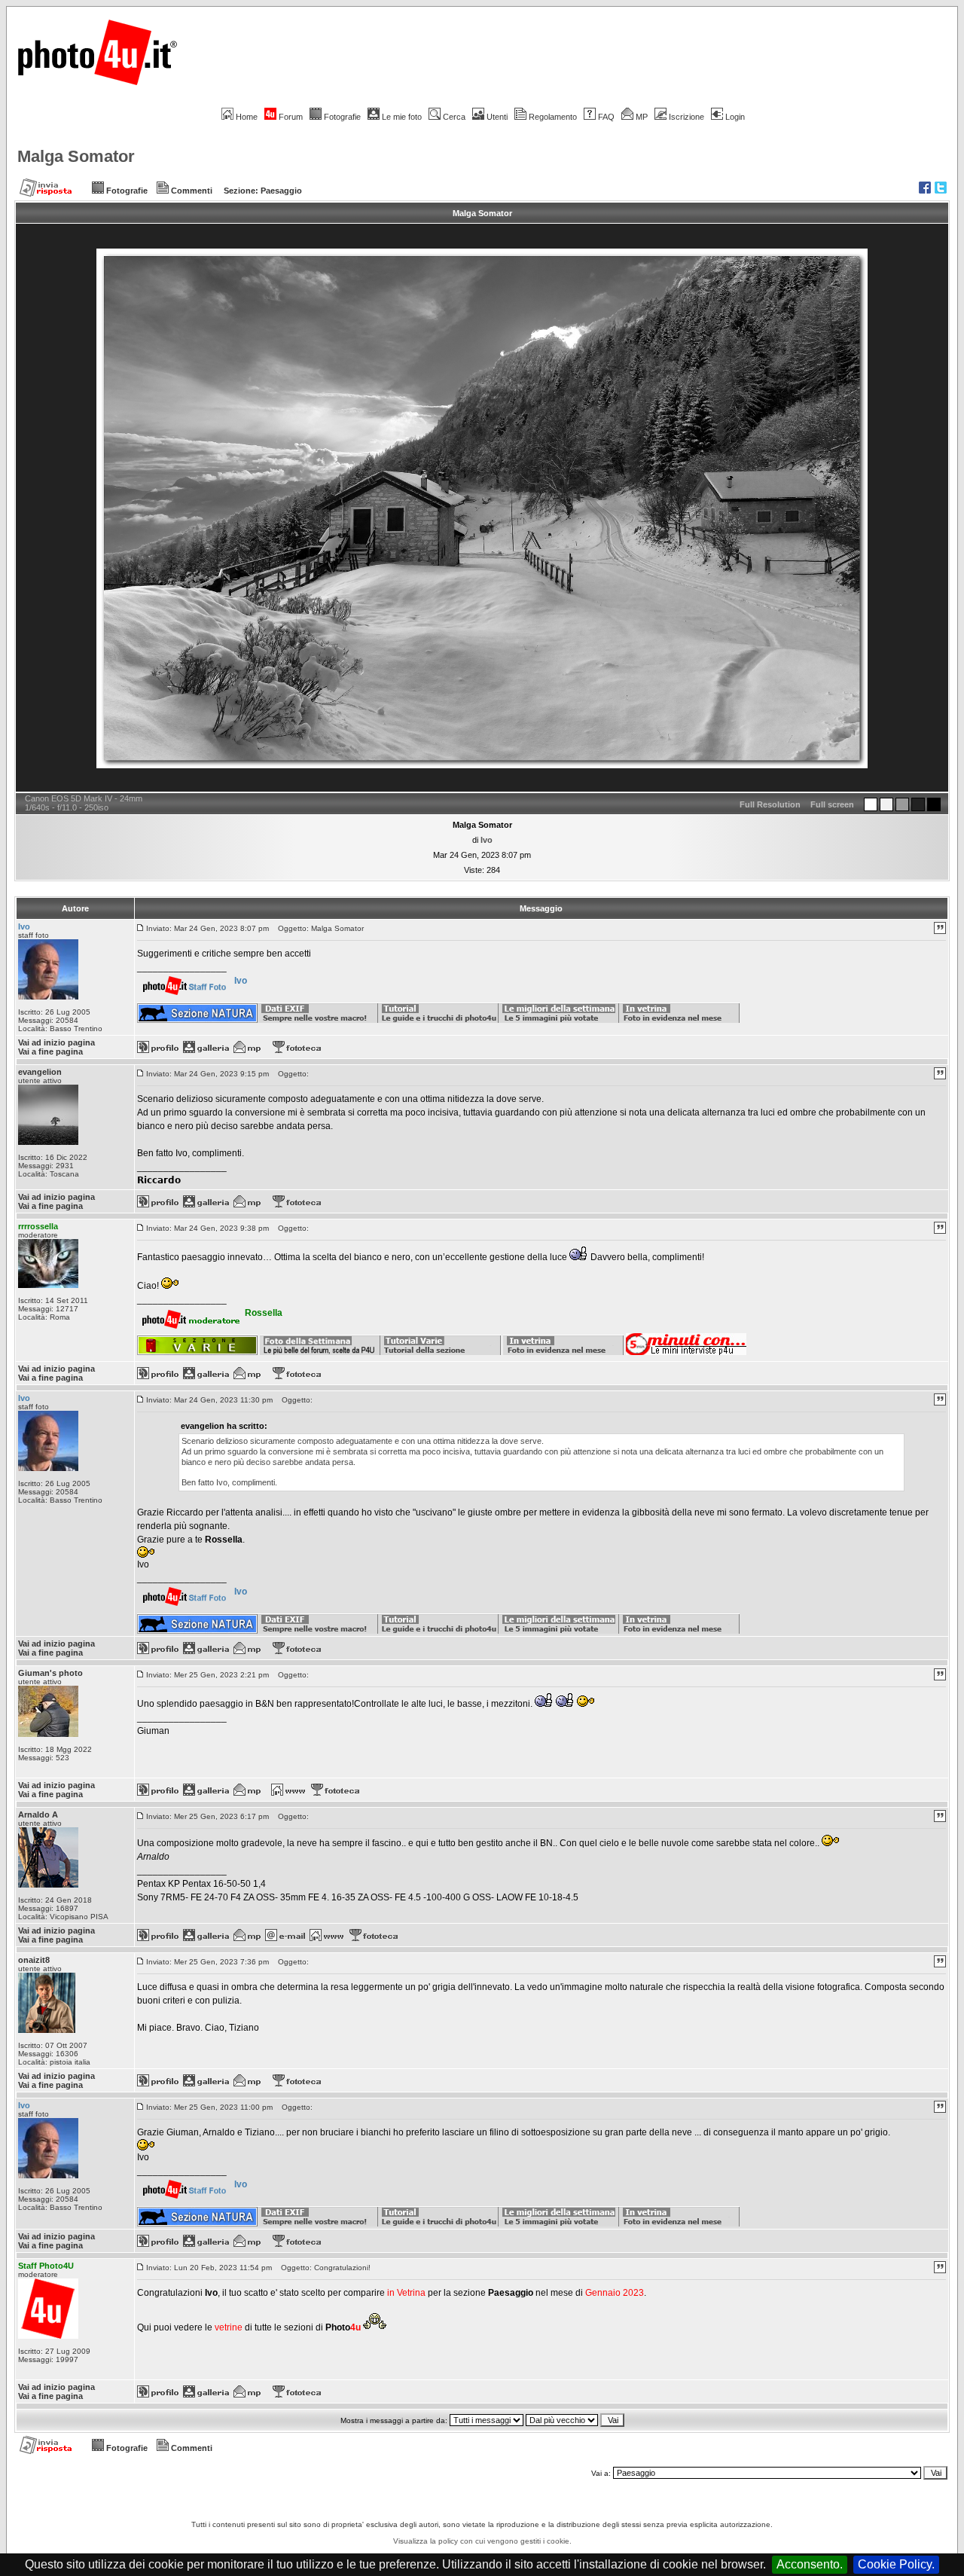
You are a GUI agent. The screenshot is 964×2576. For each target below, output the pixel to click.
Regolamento (553, 117)
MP (642, 117)
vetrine (229, 2327)
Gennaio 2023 (615, 2293)
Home (247, 117)
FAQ (606, 117)
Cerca (454, 117)
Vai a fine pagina (50, 1051)
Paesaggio (281, 191)
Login (735, 117)
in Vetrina (407, 2293)
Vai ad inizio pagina (56, 1042)
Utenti (497, 117)
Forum (291, 117)
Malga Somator (76, 156)
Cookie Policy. (896, 2564)
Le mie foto (402, 117)
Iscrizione (686, 117)
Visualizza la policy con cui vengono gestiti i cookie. (482, 2541)
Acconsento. (810, 2564)
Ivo (487, 840)
